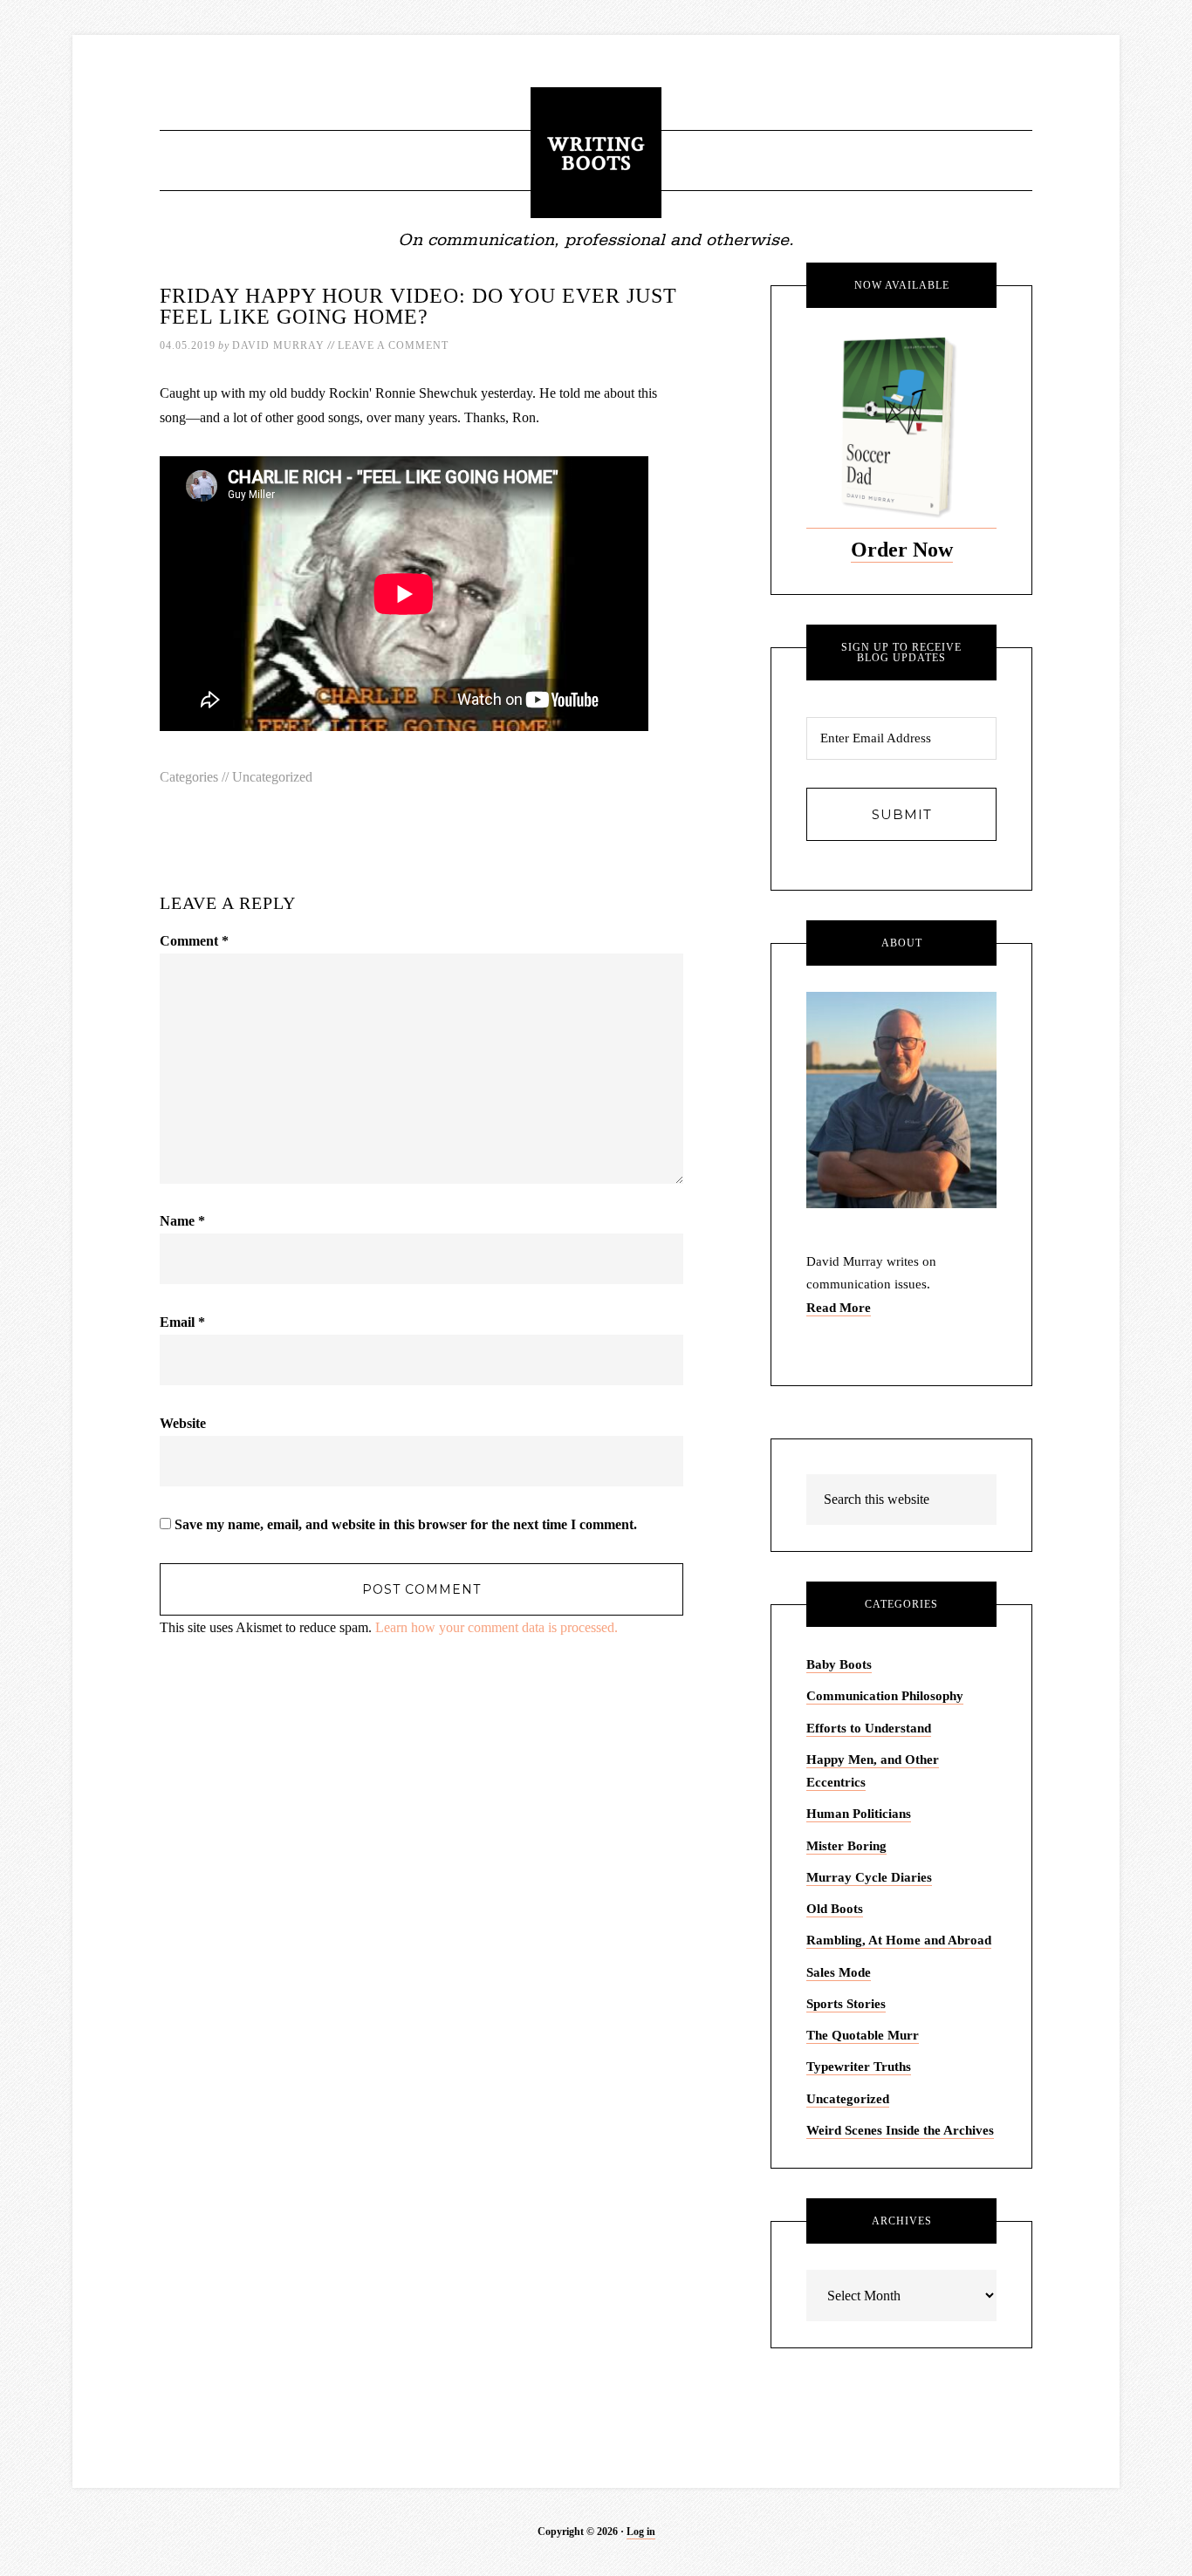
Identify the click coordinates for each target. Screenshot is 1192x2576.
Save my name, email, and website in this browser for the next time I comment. (406, 1524)
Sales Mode (839, 1972)
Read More (839, 1308)
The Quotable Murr (863, 2035)
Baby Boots (839, 1664)
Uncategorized (272, 777)
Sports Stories (846, 2004)
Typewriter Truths (859, 2067)
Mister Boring (846, 1846)
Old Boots (835, 1909)
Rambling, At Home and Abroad (899, 1940)
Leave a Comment (393, 345)
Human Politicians (859, 1814)
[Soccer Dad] (901, 521)
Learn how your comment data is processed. (497, 1627)
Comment (194, 941)
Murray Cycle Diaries (869, 1877)
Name (182, 1221)
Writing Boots (596, 153)
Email (182, 1322)
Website (183, 1423)
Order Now (902, 550)
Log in (641, 2532)
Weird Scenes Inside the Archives (900, 2130)
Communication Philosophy (885, 1696)
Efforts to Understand (869, 1728)
